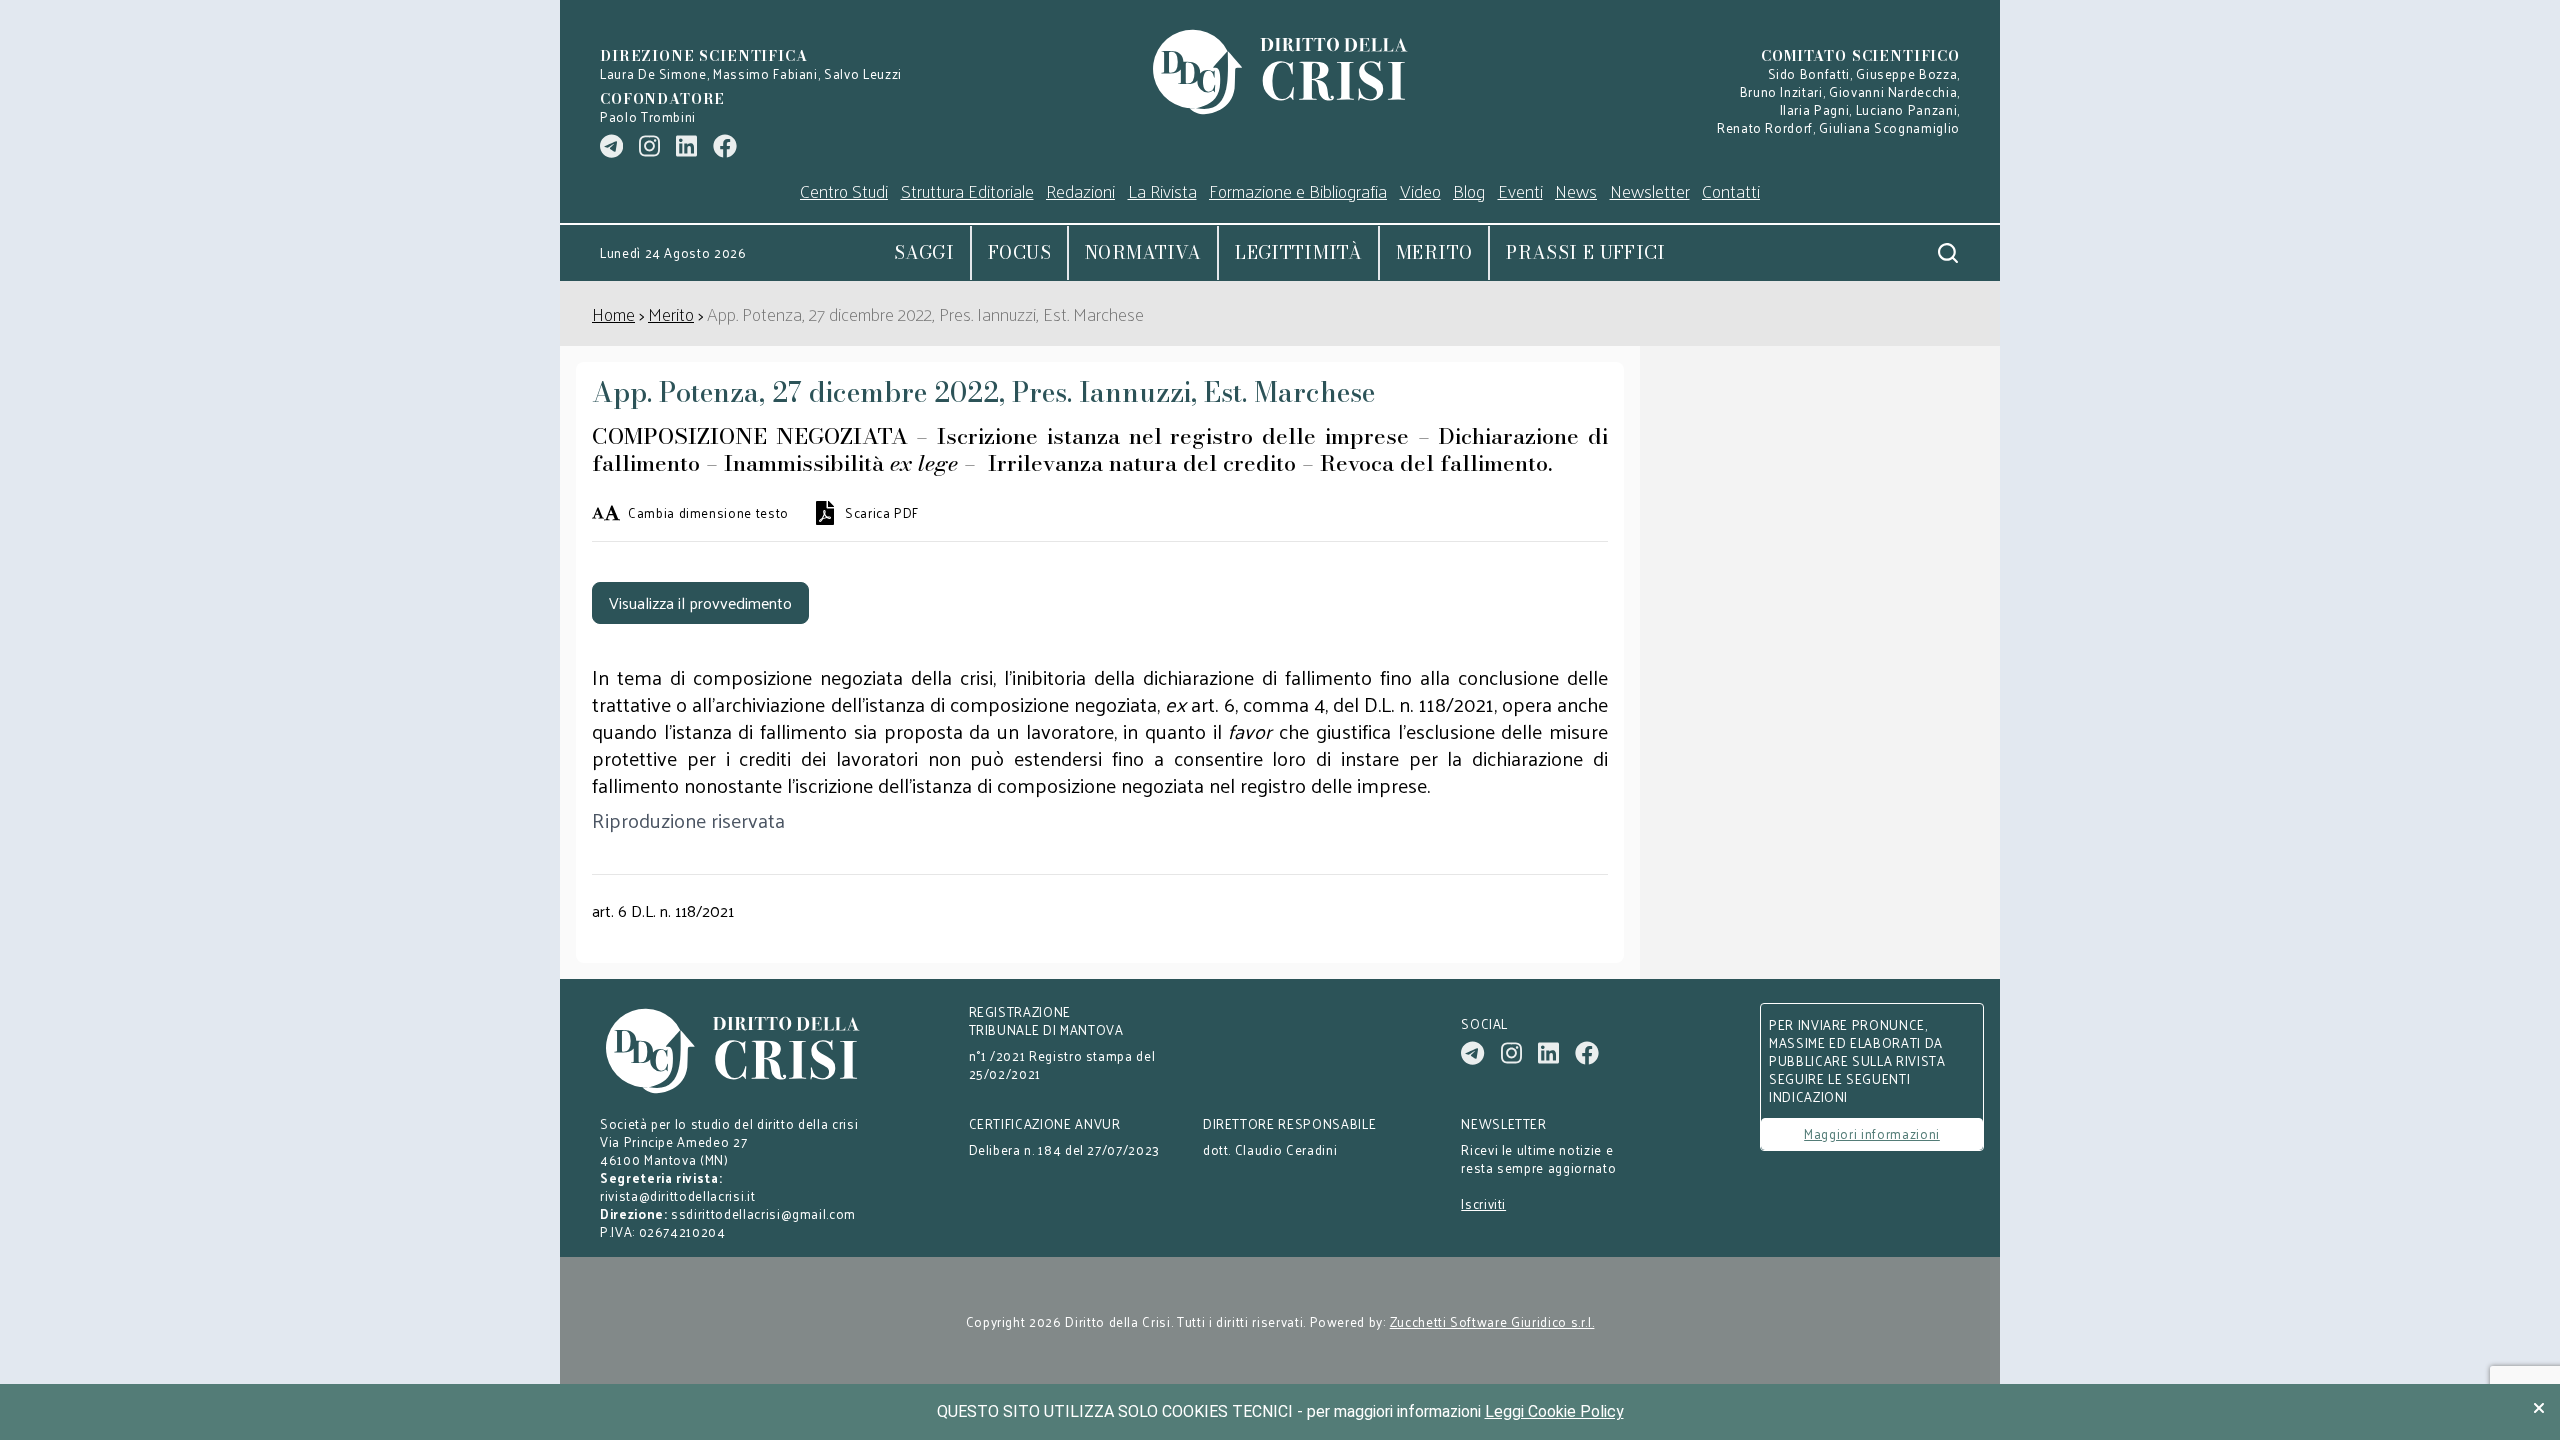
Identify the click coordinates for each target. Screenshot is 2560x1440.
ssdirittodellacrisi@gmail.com (763, 1213)
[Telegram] (611, 146)
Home (613, 313)
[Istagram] (649, 146)
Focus (1019, 252)
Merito (1434, 252)
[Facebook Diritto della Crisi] (725, 146)
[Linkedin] (686, 146)
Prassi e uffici (1585, 252)
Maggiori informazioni (1872, 1133)
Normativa (1143, 252)
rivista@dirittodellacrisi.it (677, 1195)
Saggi (924, 252)
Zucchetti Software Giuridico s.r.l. (1492, 1322)
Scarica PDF (882, 513)
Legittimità (1298, 252)
